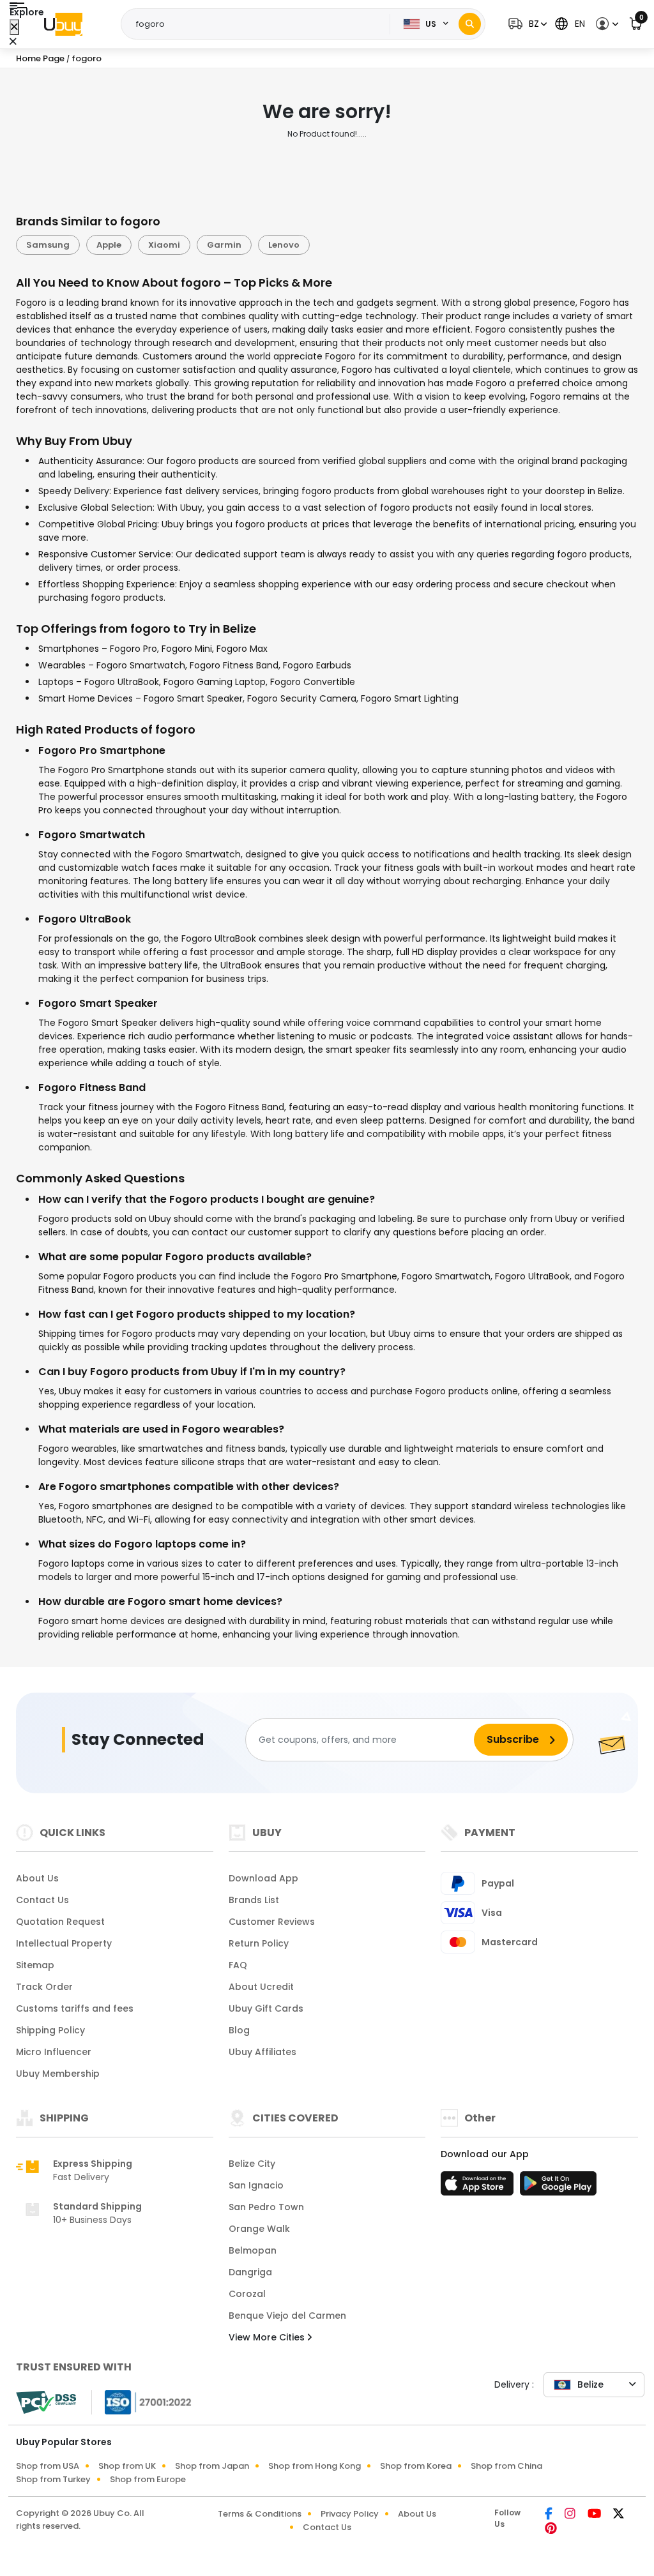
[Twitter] (619, 2515)
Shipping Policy (50, 2030)
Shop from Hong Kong (315, 2466)
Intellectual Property (64, 1943)
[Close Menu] (14, 27)
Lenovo (284, 245)
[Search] (470, 24)
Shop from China (506, 2466)
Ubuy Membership (58, 2074)
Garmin (224, 245)
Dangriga (250, 2272)
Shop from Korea (416, 2466)
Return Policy (259, 1943)
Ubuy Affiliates (262, 2052)
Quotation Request (60, 1922)
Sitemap (35, 1965)
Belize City (252, 2164)
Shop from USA (48, 2466)
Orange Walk (259, 2229)
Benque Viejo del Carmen (287, 2316)
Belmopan (253, 2250)
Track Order (44, 1987)
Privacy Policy (350, 2514)
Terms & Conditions (260, 2514)
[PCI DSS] (46, 2402)
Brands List (254, 1900)
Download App (263, 1878)
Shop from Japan (212, 2466)
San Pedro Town (266, 2207)
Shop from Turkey (53, 2479)
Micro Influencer (54, 2052)
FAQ (238, 1965)
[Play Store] (558, 2187)
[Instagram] (571, 2515)
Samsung (48, 245)
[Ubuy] (63, 24)
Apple (109, 245)
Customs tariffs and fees (75, 2008)
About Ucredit (261, 1987)
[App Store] (479, 2187)
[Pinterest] (551, 2529)
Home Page (40, 58)
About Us (37, 1878)
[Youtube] (595, 2515)
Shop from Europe (148, 2479)
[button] (526, 24)
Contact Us (42, 1900)
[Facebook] (550, 2515)
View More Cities (268, 2337)
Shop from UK (127, 2466)
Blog (239, 2030)
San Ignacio (256, 2185)
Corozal (247, 2294)
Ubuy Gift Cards (266, 2008)
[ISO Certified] (142, 2402)
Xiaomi (164, 245)
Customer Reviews (272, 1922)
